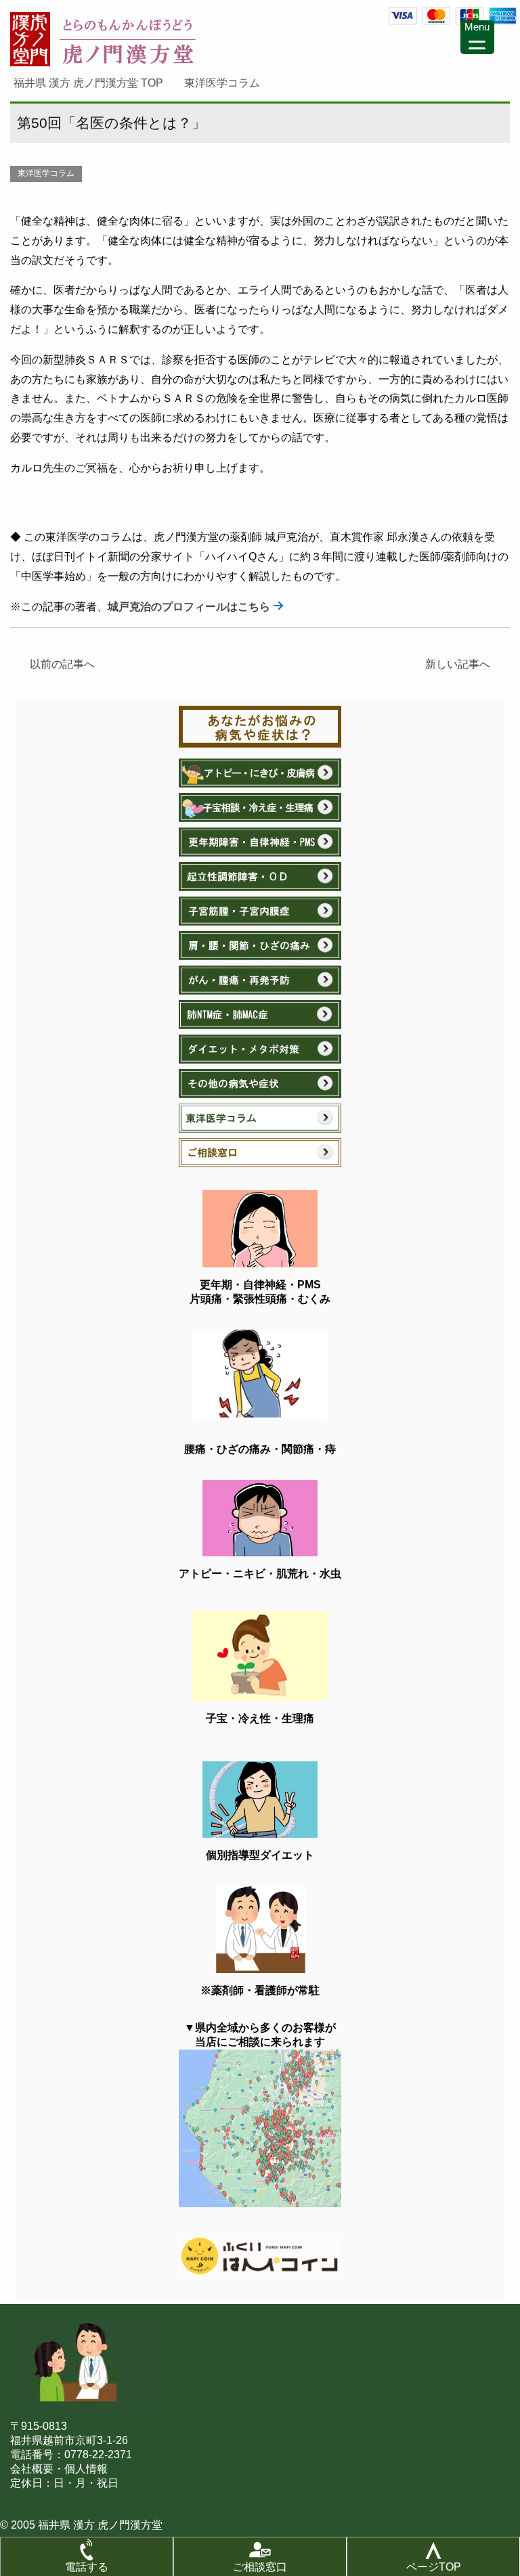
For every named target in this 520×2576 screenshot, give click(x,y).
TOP (96, 83)
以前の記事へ (57, 664)
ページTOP (434, 2567)
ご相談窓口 (260, 2567)
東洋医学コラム (46, 173)
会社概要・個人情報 (59, 2469)
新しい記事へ (463, 664)
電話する (87, 2567)
